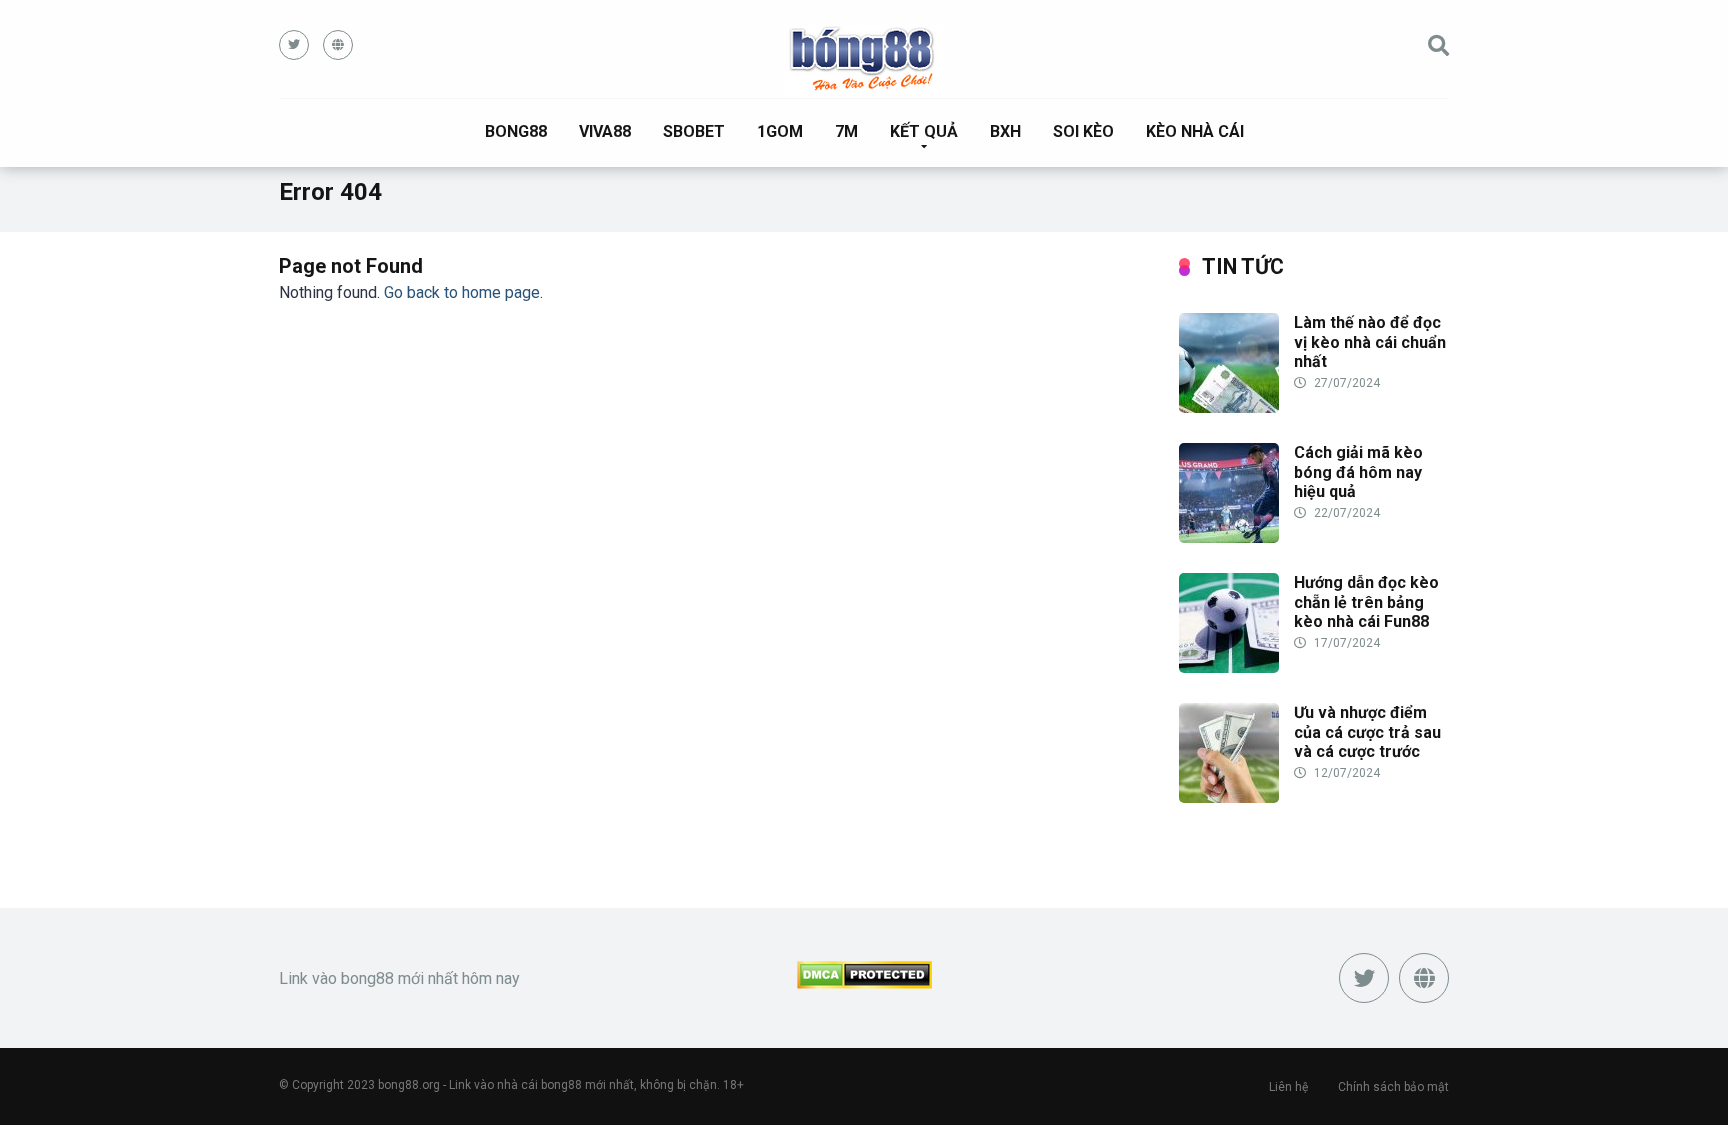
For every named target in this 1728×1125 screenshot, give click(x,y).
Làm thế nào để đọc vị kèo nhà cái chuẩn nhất (1370, 341)
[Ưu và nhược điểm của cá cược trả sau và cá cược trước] (1229, 797)
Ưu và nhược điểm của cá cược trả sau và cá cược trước (1367, 731)
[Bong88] (864, 60)
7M (846, 131)
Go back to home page (462, 292)
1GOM (780, 131)
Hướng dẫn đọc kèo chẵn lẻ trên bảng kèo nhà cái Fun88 (1366, 601)
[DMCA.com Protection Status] (864, 983)
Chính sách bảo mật (1393, 1087)
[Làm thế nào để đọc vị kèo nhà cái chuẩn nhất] (1229, 407)
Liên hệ (1288, 1087)
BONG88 (516, 131)
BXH (1005, 131)
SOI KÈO (1083, 131)
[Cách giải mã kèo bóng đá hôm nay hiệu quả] (1229, 537)
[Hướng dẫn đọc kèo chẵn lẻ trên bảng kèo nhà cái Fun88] (1229, 667)
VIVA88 (605, 131)
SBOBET (694, 131)
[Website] (338, 45)
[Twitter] (294, 45)
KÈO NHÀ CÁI (1195, 131)
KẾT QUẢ (924, 131)
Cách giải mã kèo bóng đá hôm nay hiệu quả (1358, 471)
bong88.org (409, 1085)
